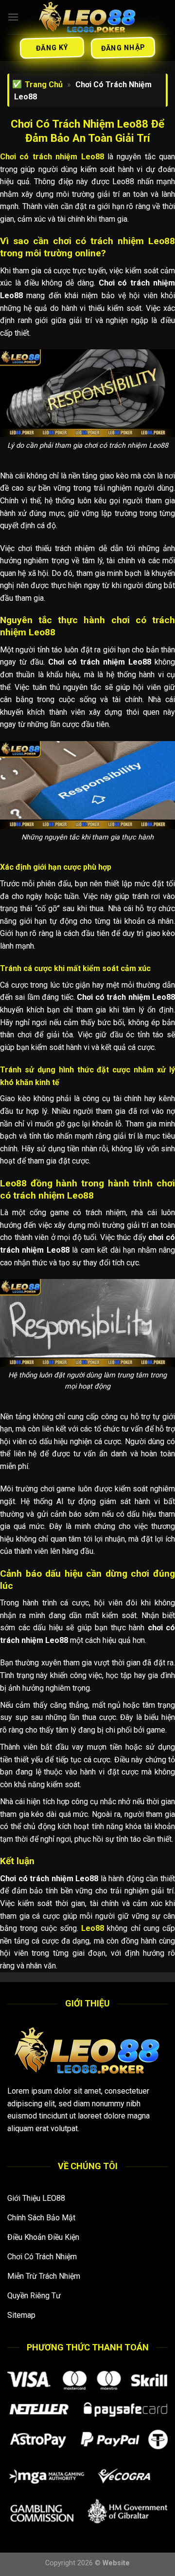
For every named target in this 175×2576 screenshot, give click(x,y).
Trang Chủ (44, 85)
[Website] (87, 17)
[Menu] (13, 17)
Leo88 (93, 1928)
